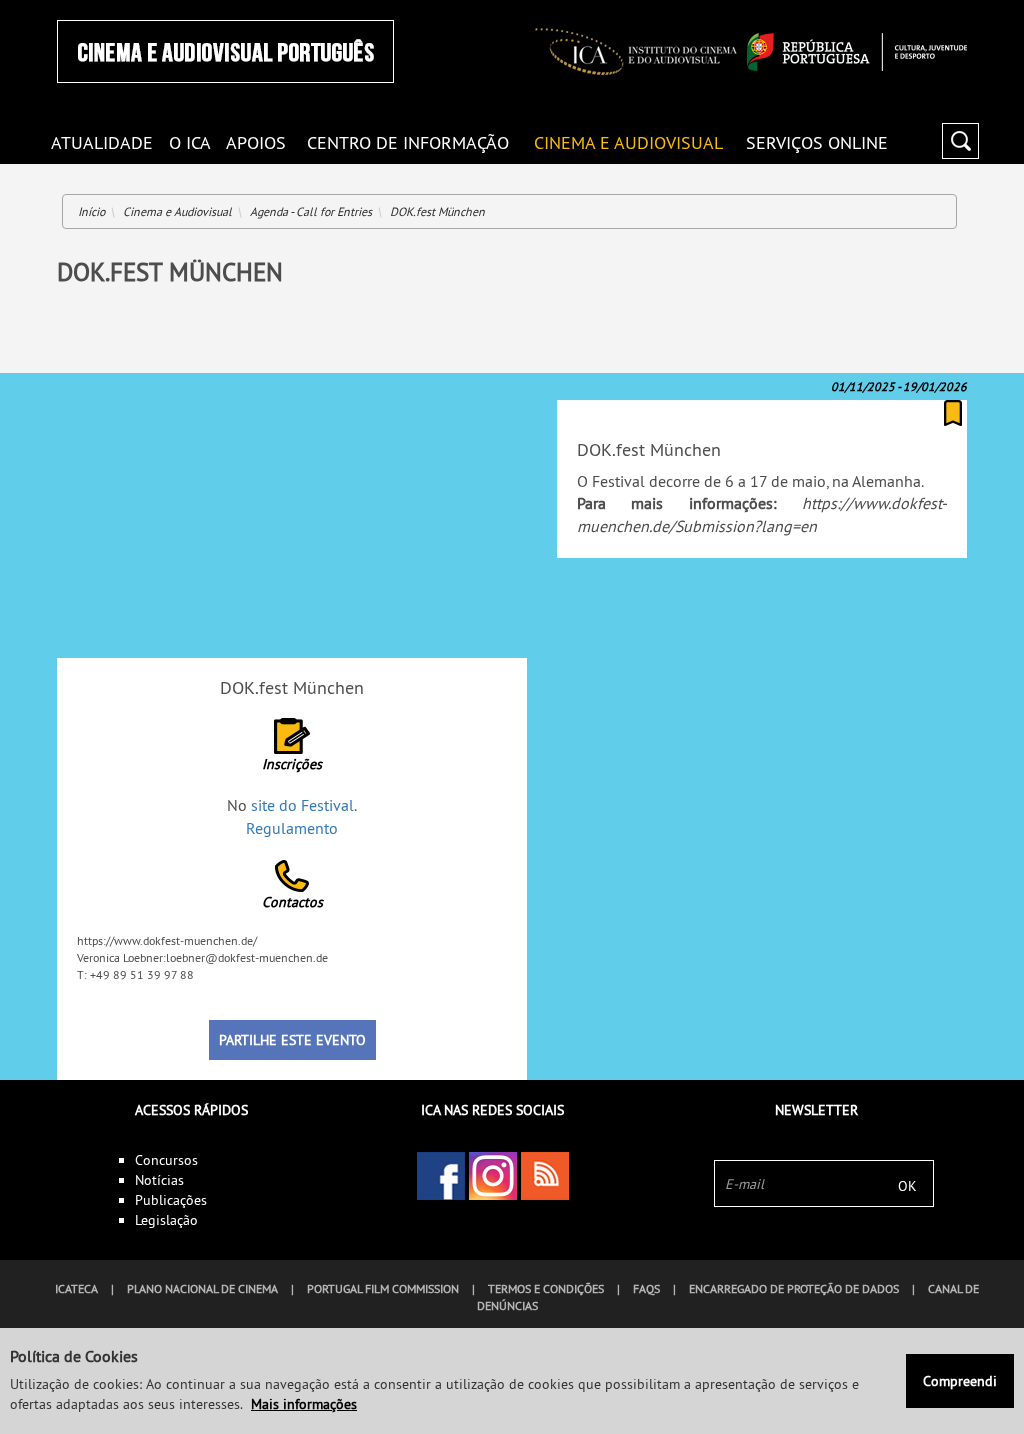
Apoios (256, 141)
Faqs (646, 1288)
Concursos (166, 1160)
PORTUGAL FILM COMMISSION (383, 1288)
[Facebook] (441, 1176)
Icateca (76, 1288)
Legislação (166, 1220)
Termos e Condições (546, 1288)
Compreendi (960, 1381)
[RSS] (545, 1176)
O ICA (190, 141)
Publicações (171, 1200)
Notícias (159, 1180)
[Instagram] (493, 1176)
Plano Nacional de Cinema (202, 1288)
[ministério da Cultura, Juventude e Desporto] (857, 52)
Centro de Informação (408, 141)
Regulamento (292, 828)
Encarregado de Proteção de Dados (794, 1288)
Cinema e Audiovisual (628, 141)
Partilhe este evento (292, 1040)
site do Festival (302, 805)
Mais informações (304, 1404)
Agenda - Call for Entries (311, 211)
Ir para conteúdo (941, 8)
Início (91, 211)
